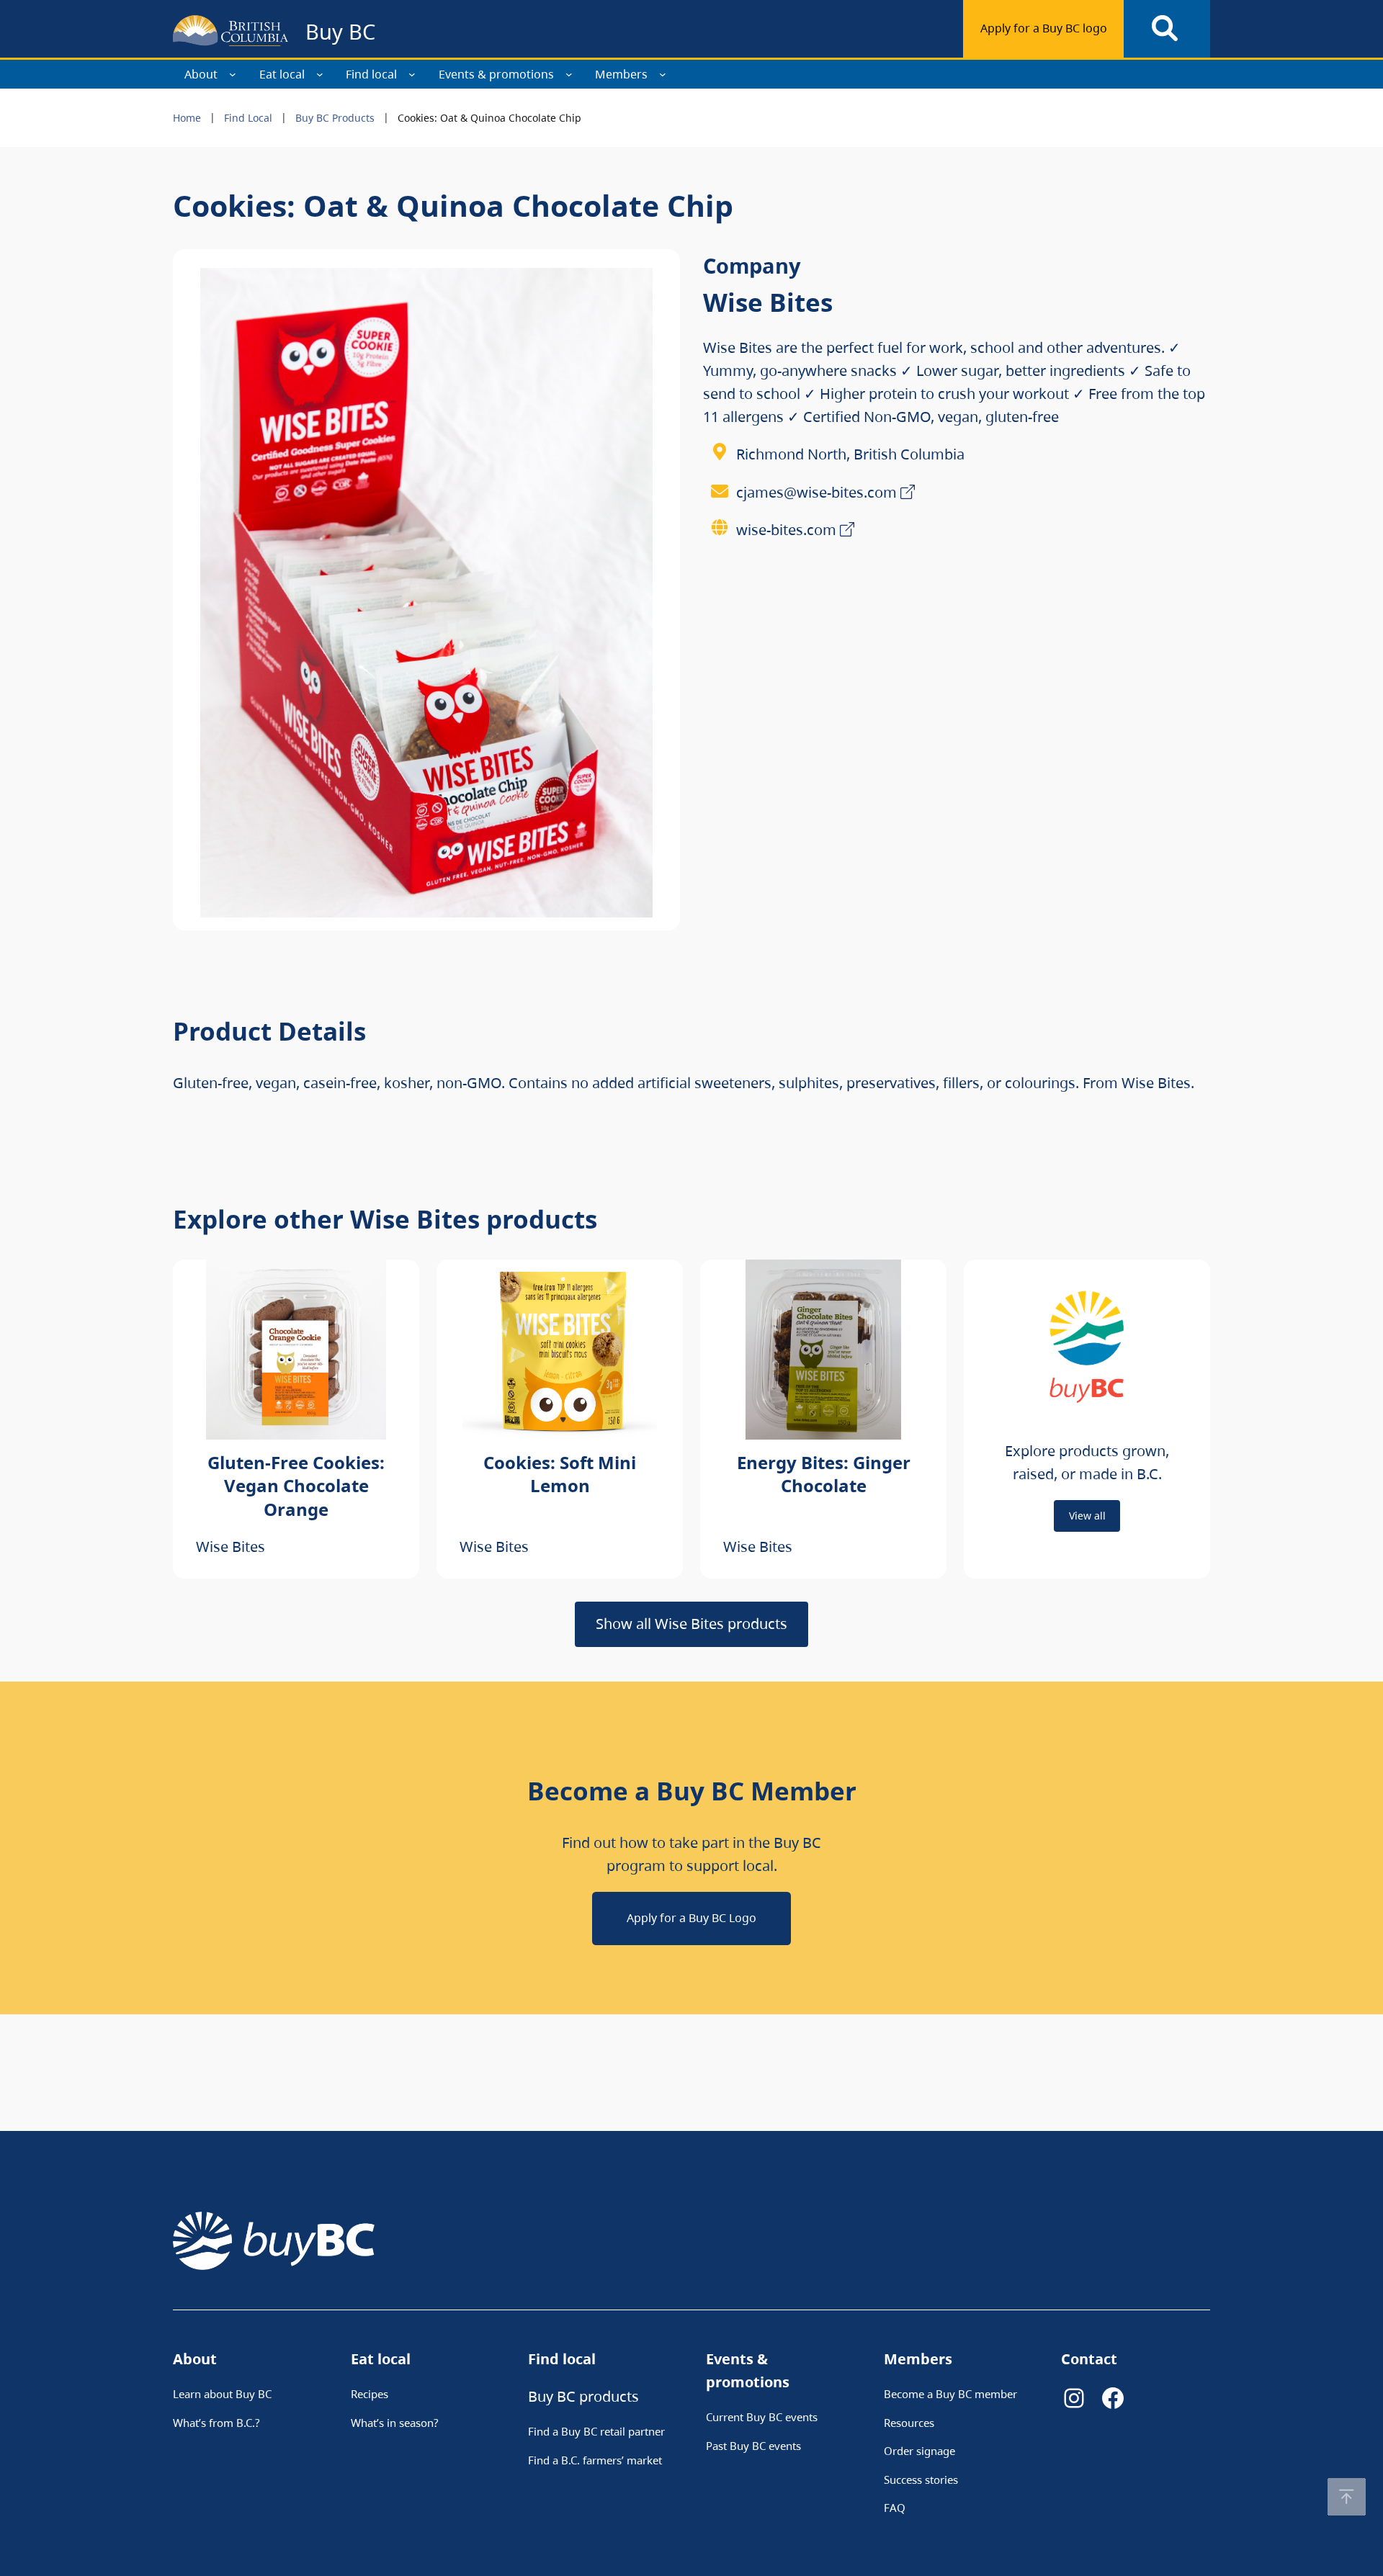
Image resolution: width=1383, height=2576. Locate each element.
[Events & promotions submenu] (569, 74)
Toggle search (1167, 29)
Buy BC (340, 31)
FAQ (895, 2508)
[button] (1347, 2497)
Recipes (370, 2394)
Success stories (921, 2479)
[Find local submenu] (412, 74)
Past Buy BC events (753, 2446)
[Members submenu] (663, 74)
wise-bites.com (786, 530)
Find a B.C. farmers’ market (595, 2460)
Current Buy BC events (762, 2417)
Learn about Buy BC (222, 2394)
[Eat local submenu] (320, 74)
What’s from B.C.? (216, 2423)
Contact (1089, 2359)
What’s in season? (395, 2423)
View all (1087, 1516)
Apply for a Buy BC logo (1044, 28)
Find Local (248, 118)
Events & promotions (496, 74)
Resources (909, 2423)
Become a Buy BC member (950, 2394)
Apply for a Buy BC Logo (691, 1918)
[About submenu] (233, 74)
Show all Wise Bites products (691, 1624)
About (201, 74)
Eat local (282, 74)
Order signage (919, 2451)
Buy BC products (583, 2396)
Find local (371, 74)
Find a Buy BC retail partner (596, 2431)
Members (621, 74)
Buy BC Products (335, 118)
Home (187, 118)
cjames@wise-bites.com (816, 492)
